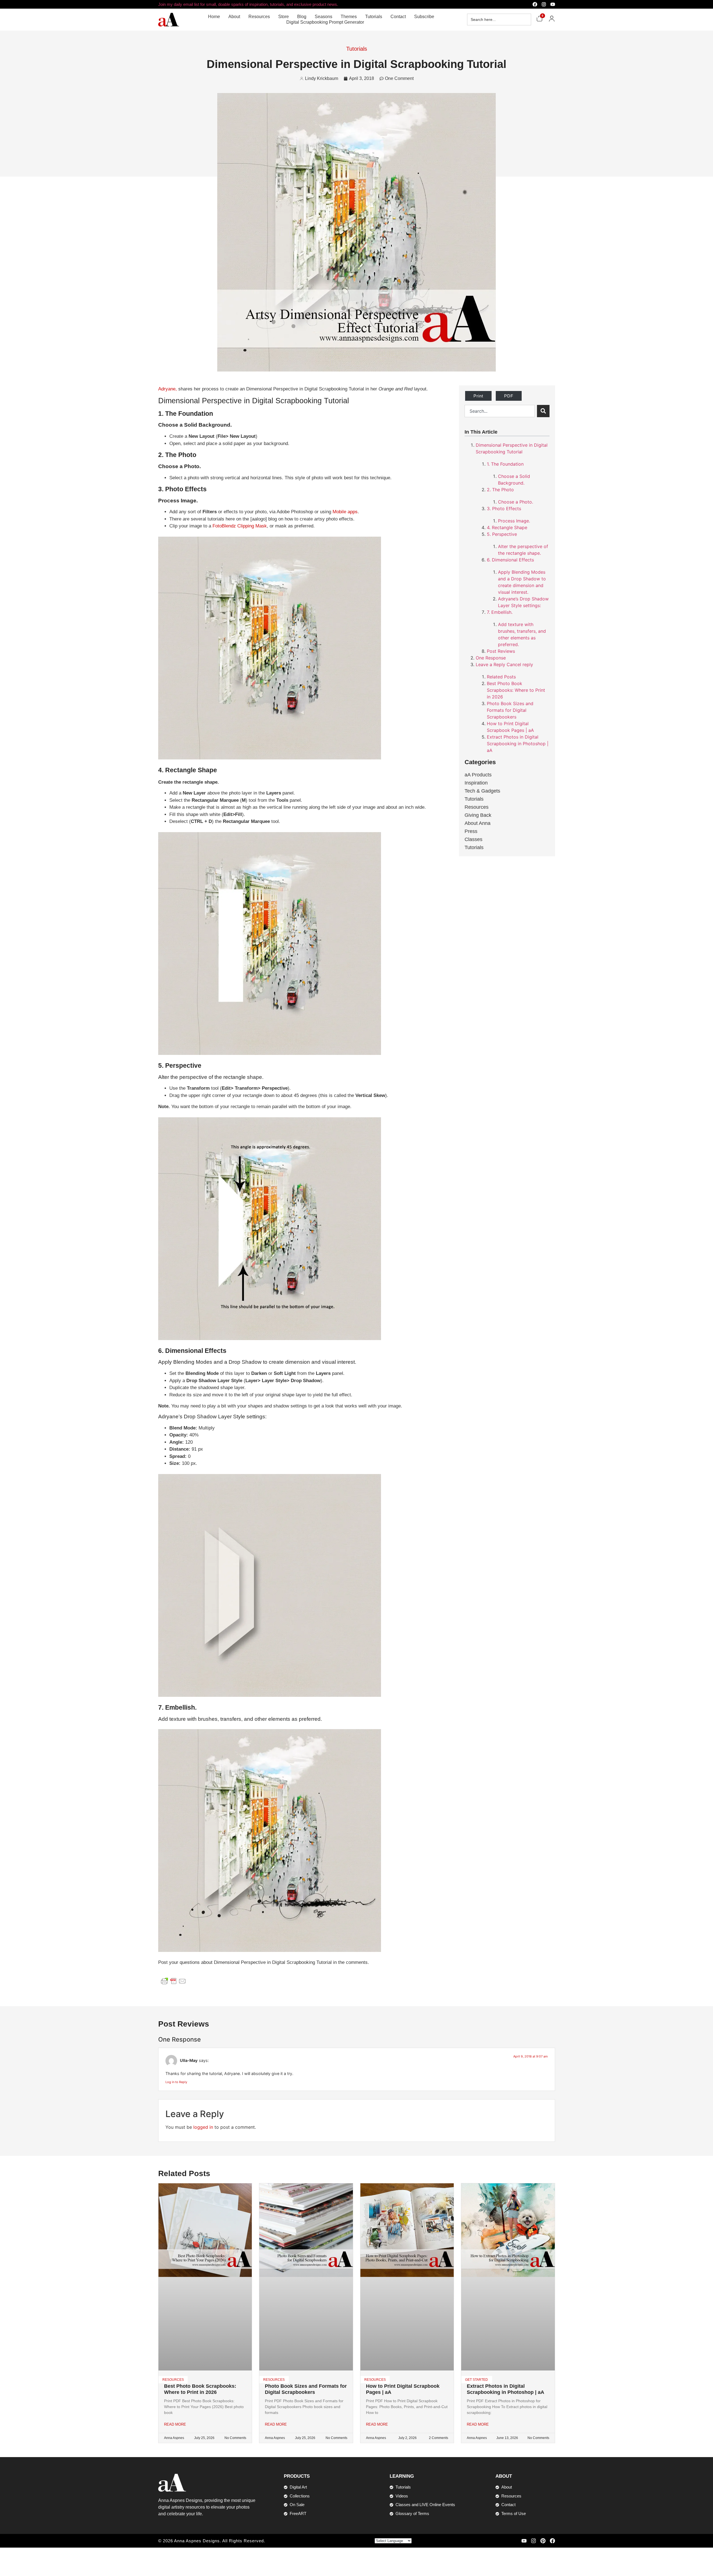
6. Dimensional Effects (510, 560)
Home (214, 17)
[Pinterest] (543, 2541)
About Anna (478, 823)
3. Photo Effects (504, 509)
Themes (349, 17)
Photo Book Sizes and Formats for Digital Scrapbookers (510, 710)
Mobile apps (345, 512)
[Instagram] (544, 4)
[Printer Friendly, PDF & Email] (174, 1981)
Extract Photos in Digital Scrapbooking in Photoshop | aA (518, 744)
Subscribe (424, 17)
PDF (509, 396)
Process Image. (514, 521)
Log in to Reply (176, 2082)
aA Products (478, 775)
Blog (302, 17)
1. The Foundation (505, 464)
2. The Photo (500, 490)
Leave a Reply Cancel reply (504, 664)
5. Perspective (502, 534)
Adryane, (168, 389)
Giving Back (478, 815)
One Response (491, 658)
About (234, 17)
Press (471, 831)
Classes (473, 839)
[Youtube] (553, 4)
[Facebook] (535, 4)
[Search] (543, 411)
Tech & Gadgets (482, 791)
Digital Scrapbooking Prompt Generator (325, 22)
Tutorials (374, 17)
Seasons (323, 17)
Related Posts (501, 677)
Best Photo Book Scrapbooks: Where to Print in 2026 (516, 690)
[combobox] (500, 411)
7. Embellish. (500, 612)
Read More (175, 2424)
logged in (203, 2127)
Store (284, 17)
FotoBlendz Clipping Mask (240, 526)
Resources (259, 17)
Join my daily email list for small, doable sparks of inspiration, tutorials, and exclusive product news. (248, 4)
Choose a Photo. (516, 502)
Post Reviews (501, 651)
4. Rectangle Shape (507, 527)
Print (478, 396)
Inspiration (476, 783)
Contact (398, 17)
